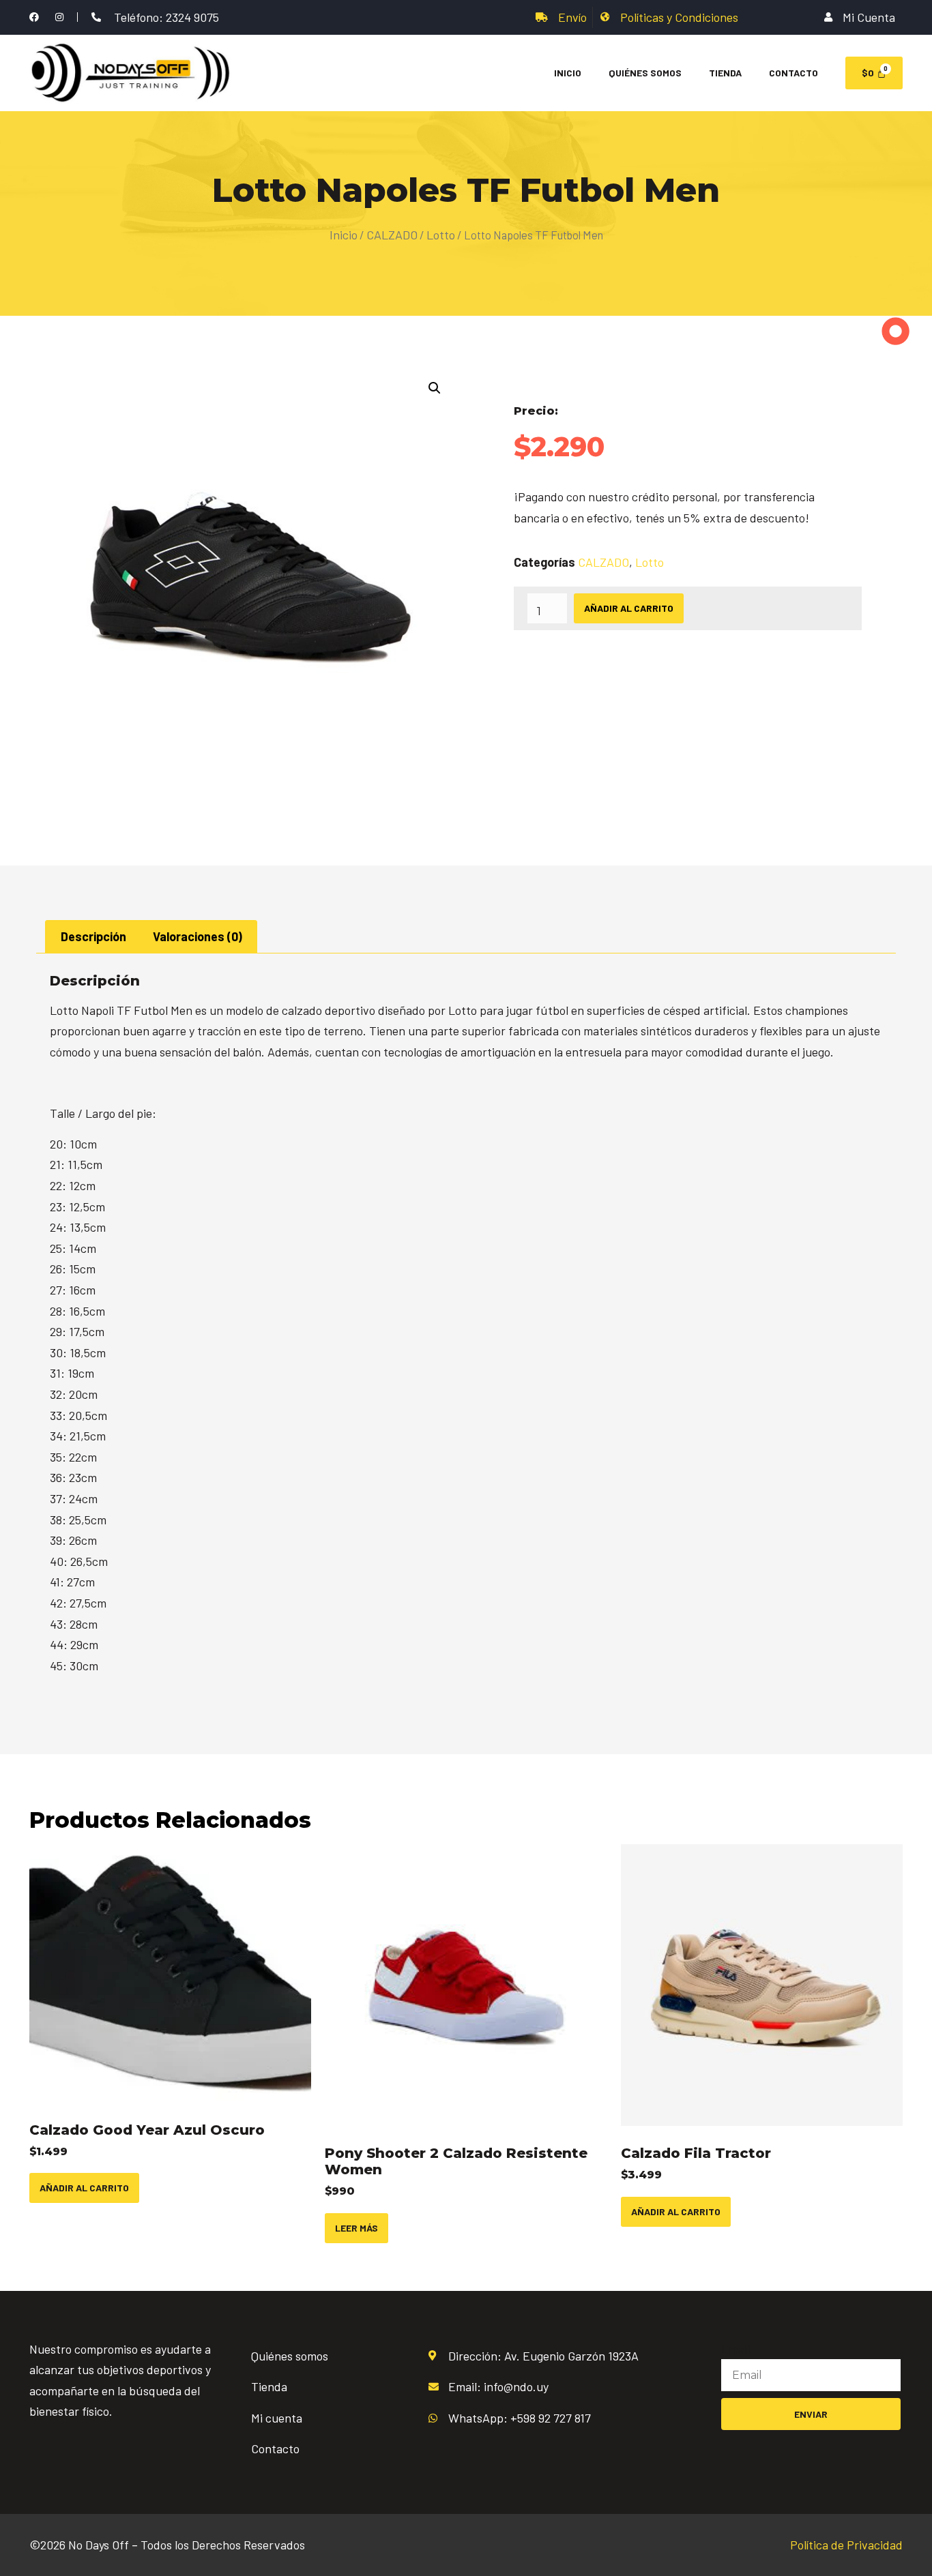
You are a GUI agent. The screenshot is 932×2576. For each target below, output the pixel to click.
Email (736, 2349)
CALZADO (392, 235)
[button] (435, 388)
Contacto (793, 73)
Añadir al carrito (629, 608)
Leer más (356, 2228)
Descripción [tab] (93, 936)
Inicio (568, 73)
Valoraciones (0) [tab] (198, 936)
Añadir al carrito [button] (84, 2188)
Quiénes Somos (645, 73)
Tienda (725, 73)
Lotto (441, 235)
